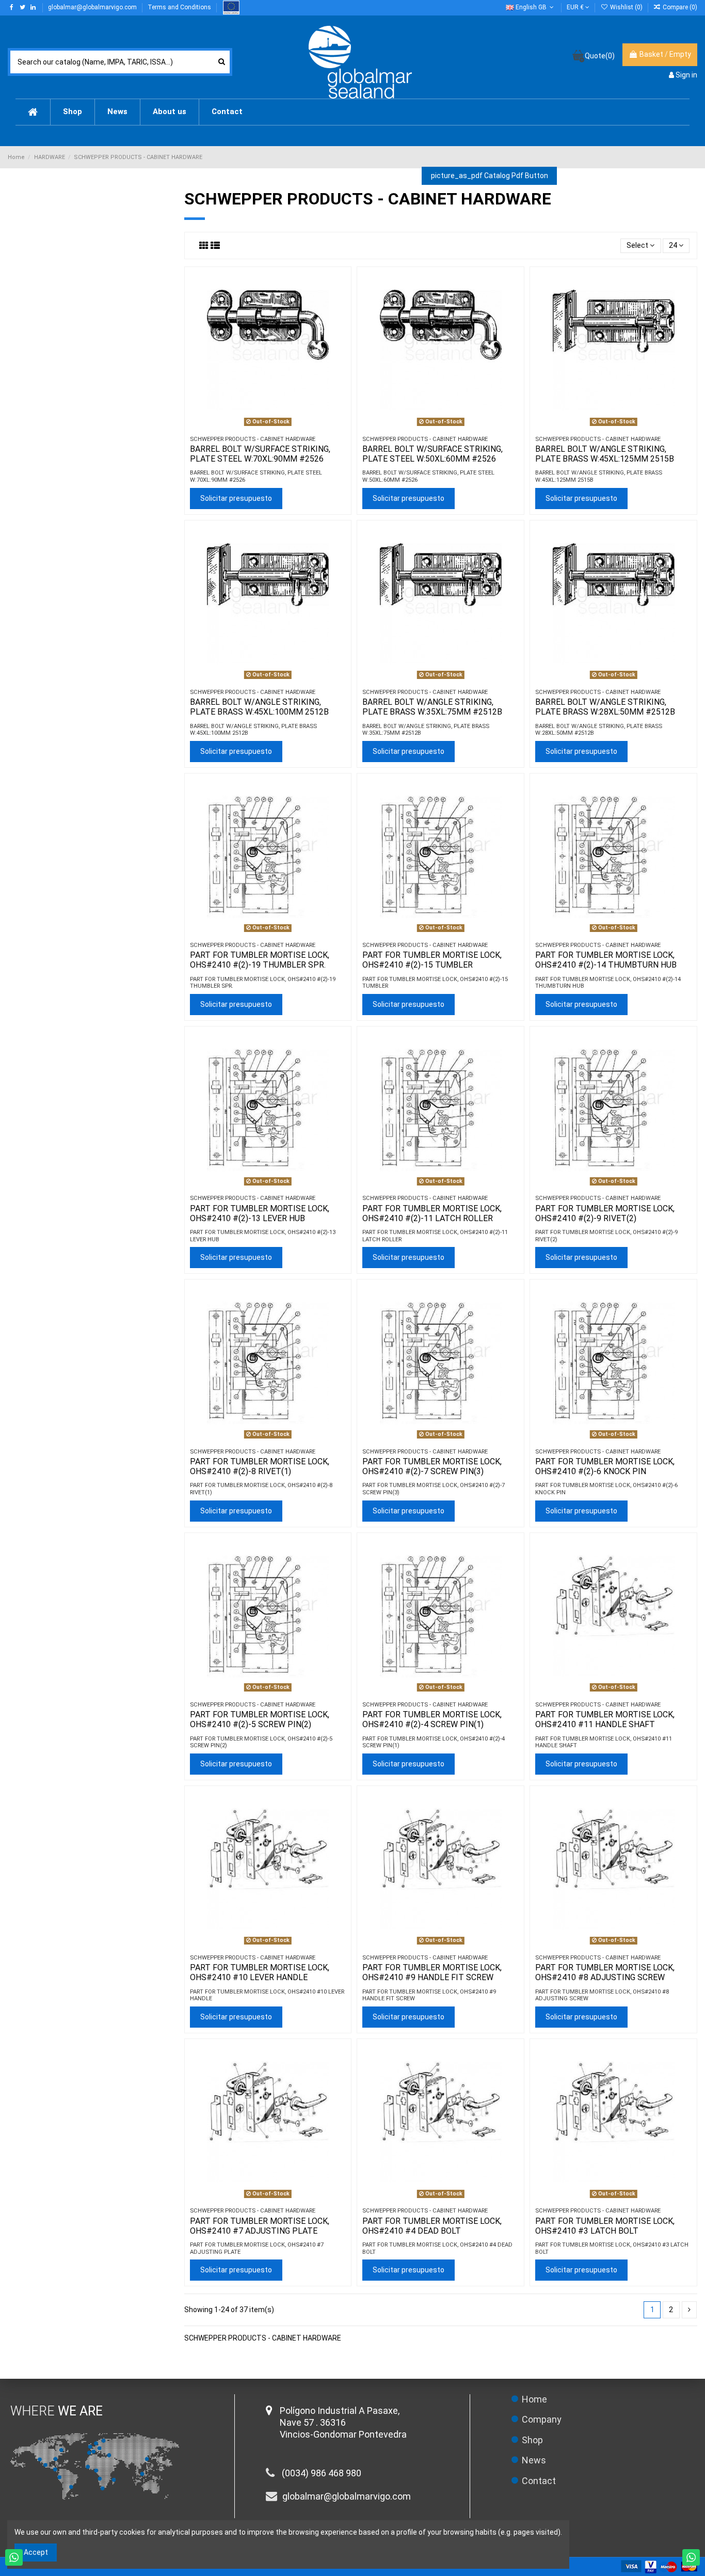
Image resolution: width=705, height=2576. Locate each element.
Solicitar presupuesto (236, 498)
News (534, 2460)
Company (542, 2419)
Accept (36, 2552)
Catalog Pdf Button (490, 176)
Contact (539, 2481)
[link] (675, 7)
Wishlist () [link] (626, 7)
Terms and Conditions (180, 7)
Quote (600, 56)
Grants (231, 7)
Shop (532, 2440)
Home (534, 2399)
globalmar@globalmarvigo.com (93, 7)
